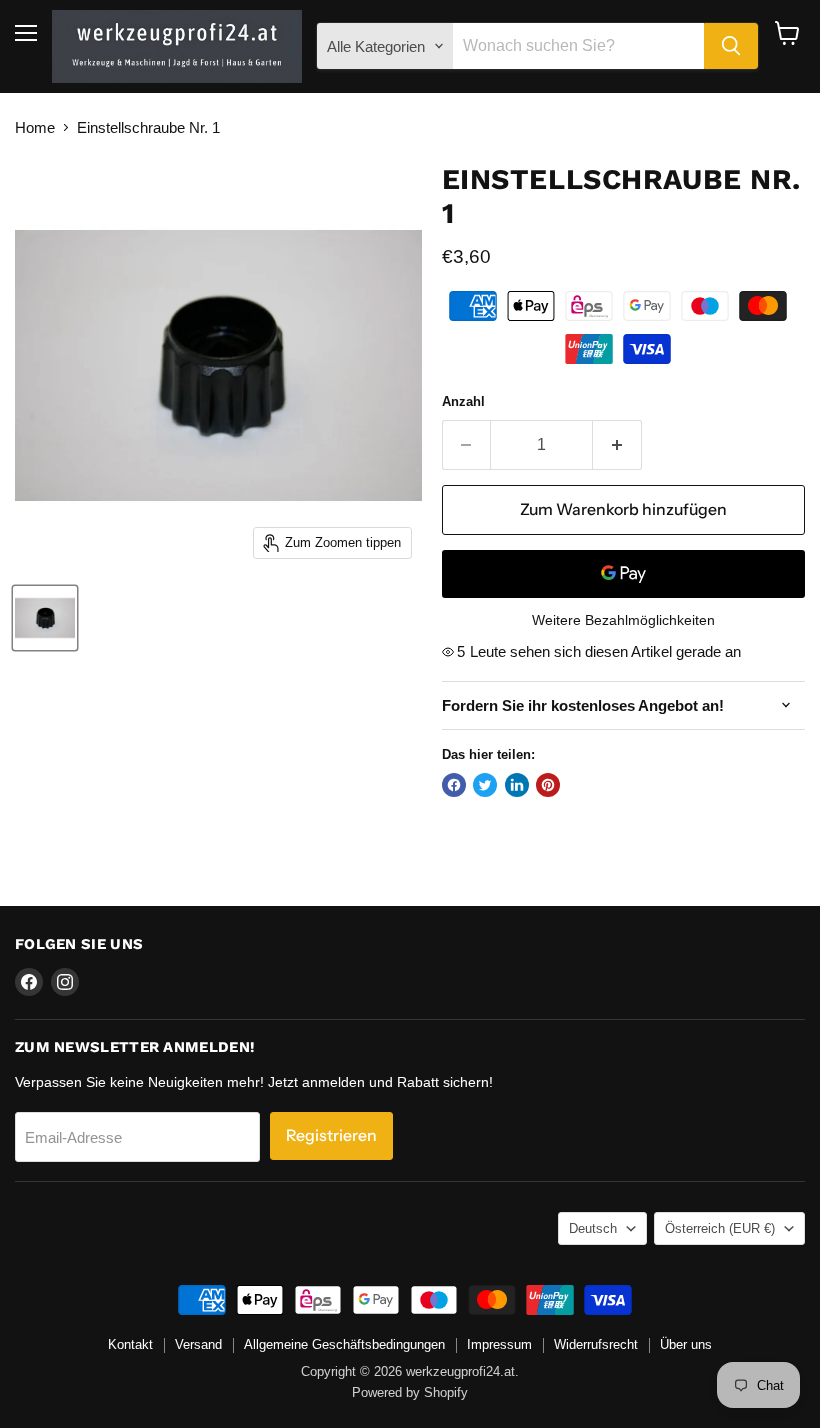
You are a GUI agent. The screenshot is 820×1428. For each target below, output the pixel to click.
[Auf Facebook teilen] (454, 785)
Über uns (686, 1344)
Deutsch (593, 1228)
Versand (198, 1344)
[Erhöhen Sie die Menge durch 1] (617, 445)
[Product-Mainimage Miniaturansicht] (45, 618)
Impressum (499, 1344)
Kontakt (130, 1344)
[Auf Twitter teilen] (485, 785)
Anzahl (463, 401)
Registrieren (331, 1135)
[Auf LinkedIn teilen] (517, 785)
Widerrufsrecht (596, 1344)
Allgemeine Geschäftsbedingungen (344, 1344)
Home (35, 127)
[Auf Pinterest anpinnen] (548, 785)
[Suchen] (731, 46)
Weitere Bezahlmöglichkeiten (623, 620)
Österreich (720, 1228)
